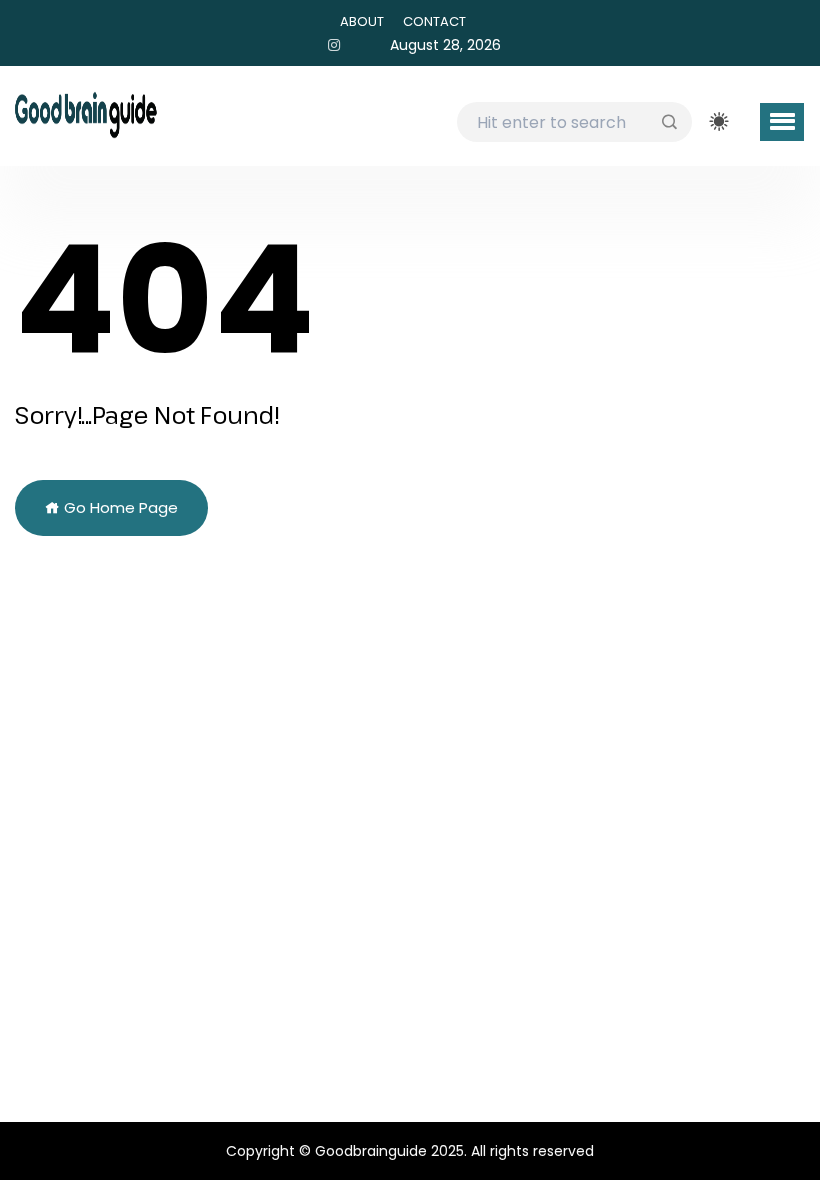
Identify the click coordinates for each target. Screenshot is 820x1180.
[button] (782, 122)
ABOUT (362, 21)
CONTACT (434, 21)
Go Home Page (119, 507)
